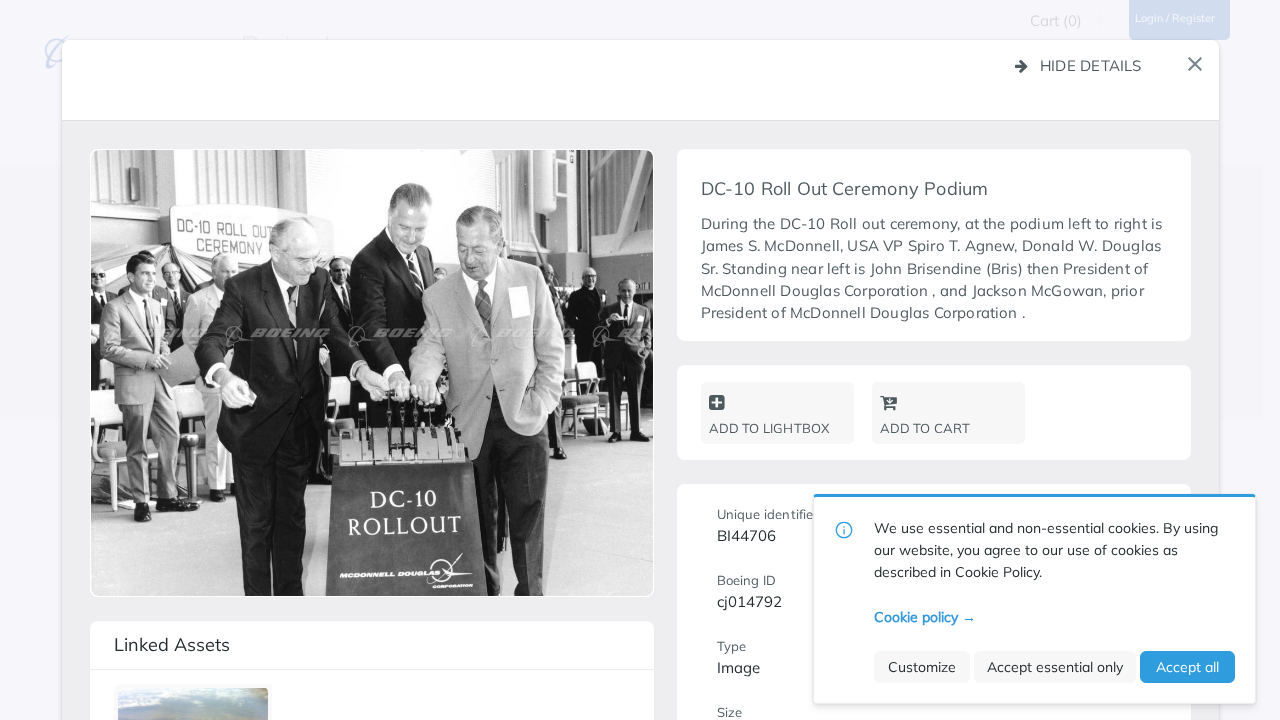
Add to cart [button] (925, 428)
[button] (1195, 64)
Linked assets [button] (172, 644)
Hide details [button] (1091, 65)
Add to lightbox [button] (769, 428)
